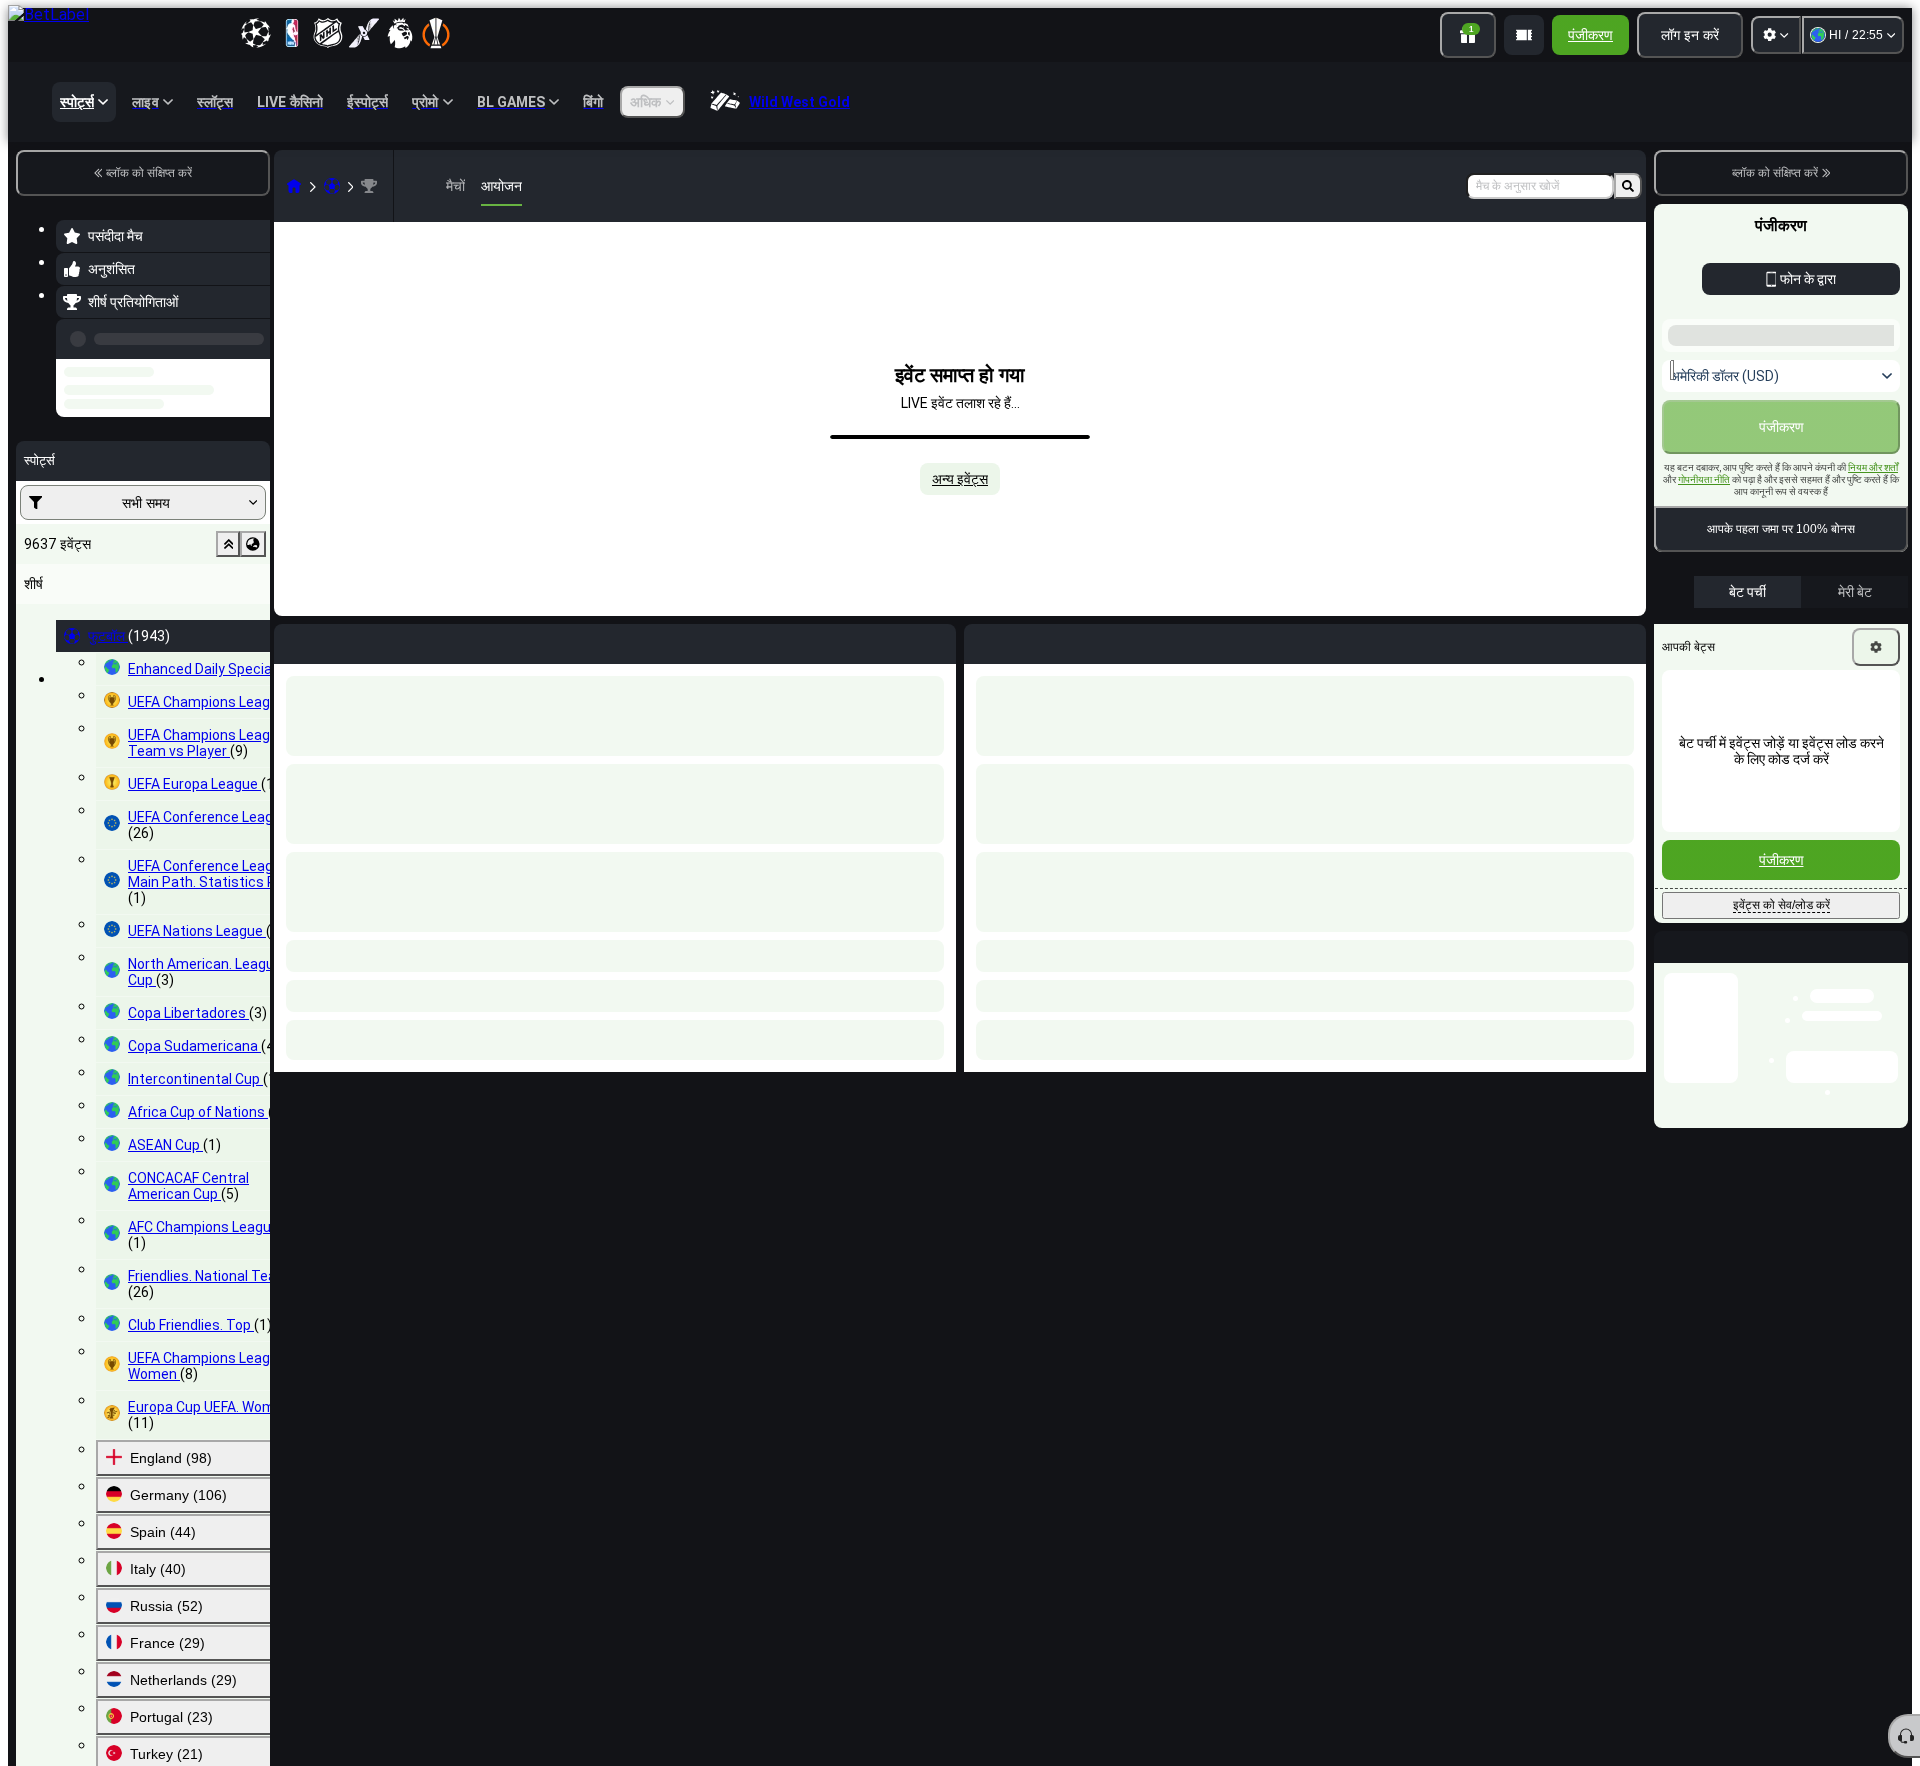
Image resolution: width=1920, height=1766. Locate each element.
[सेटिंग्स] (1776, 35)
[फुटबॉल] (332, 186)
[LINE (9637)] (294, 186)
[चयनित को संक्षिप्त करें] (228, 497)
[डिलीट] (1626, 640)
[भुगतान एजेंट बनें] (1524, 35)
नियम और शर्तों (1873, 467)
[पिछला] (249, 335)
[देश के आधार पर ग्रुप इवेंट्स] (253, 497)
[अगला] (1025, 640)
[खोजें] (1628, 186)
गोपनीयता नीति (1704, 479)
